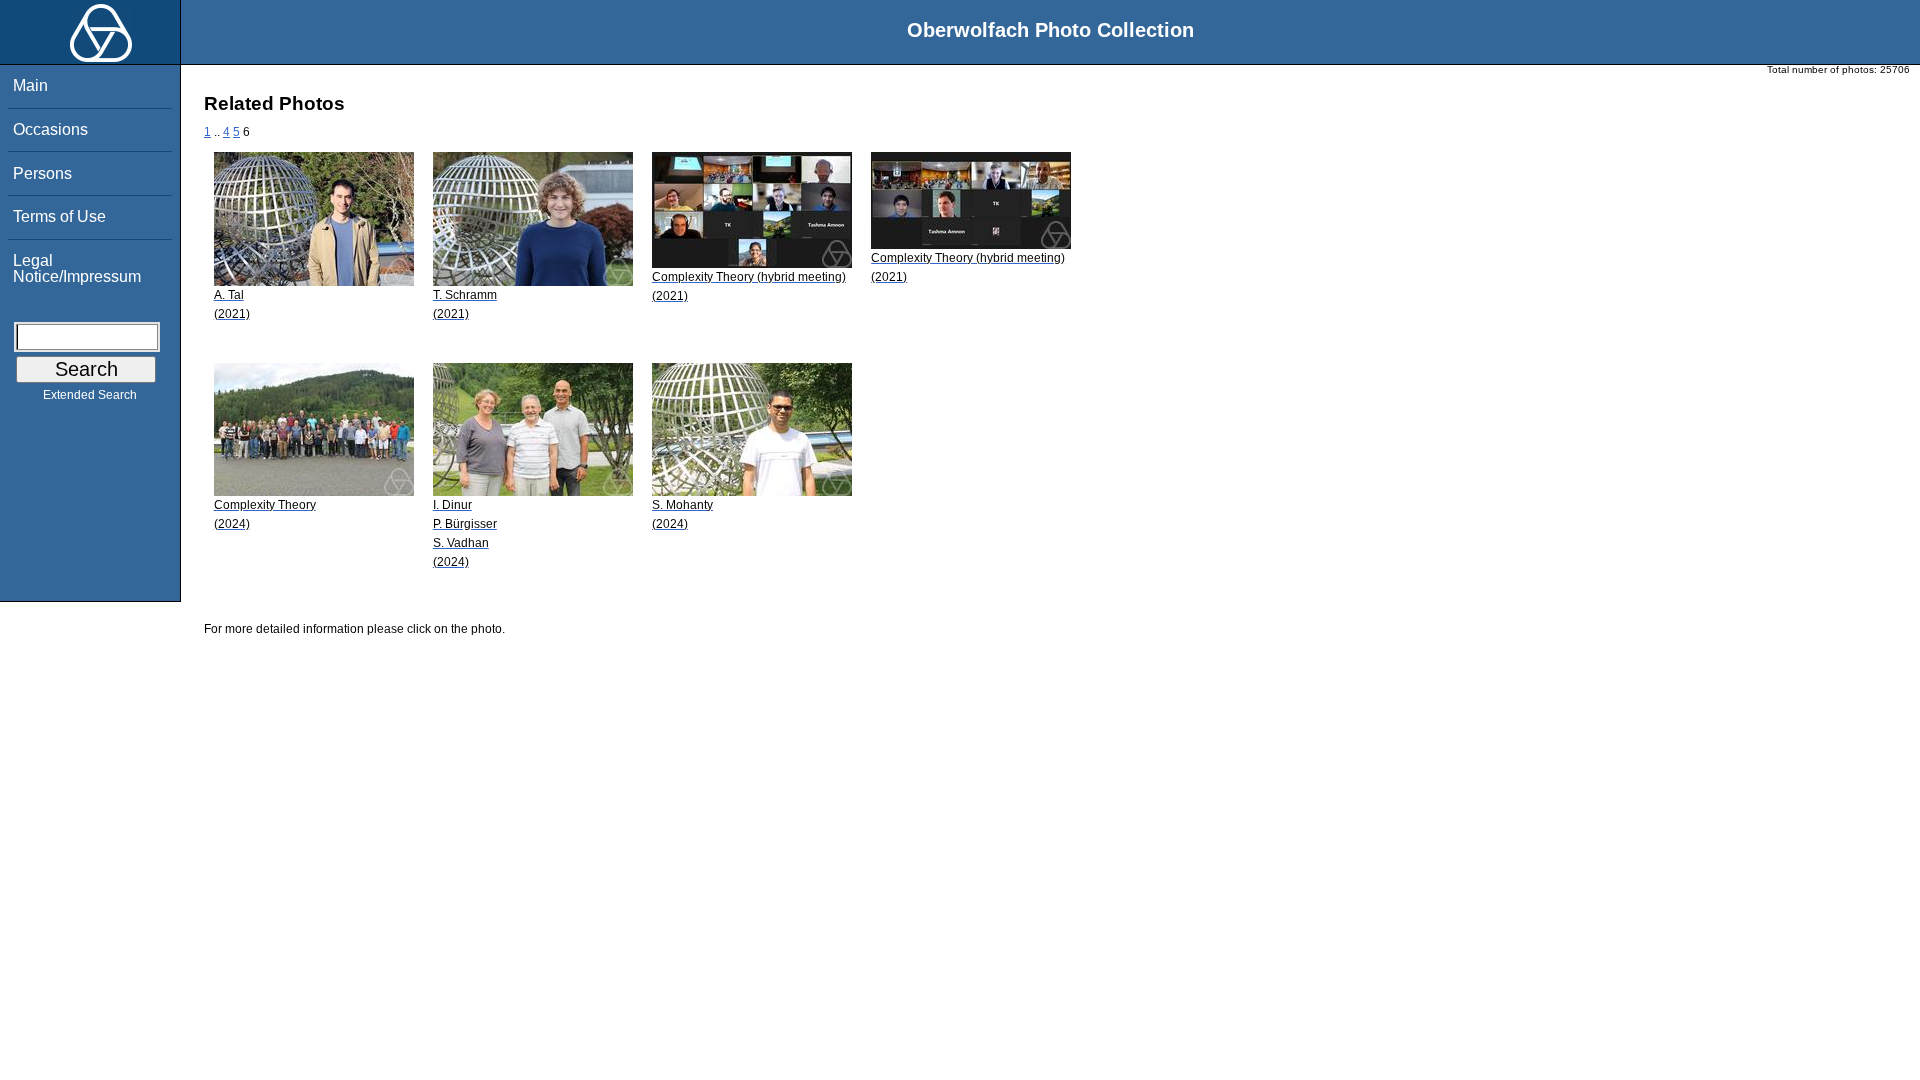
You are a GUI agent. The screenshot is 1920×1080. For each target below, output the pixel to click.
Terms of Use (59, 216)
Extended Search (90, 395)
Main (30, 85)
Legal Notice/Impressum (77, 268)
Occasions (50, 129)
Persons (42, 173)
